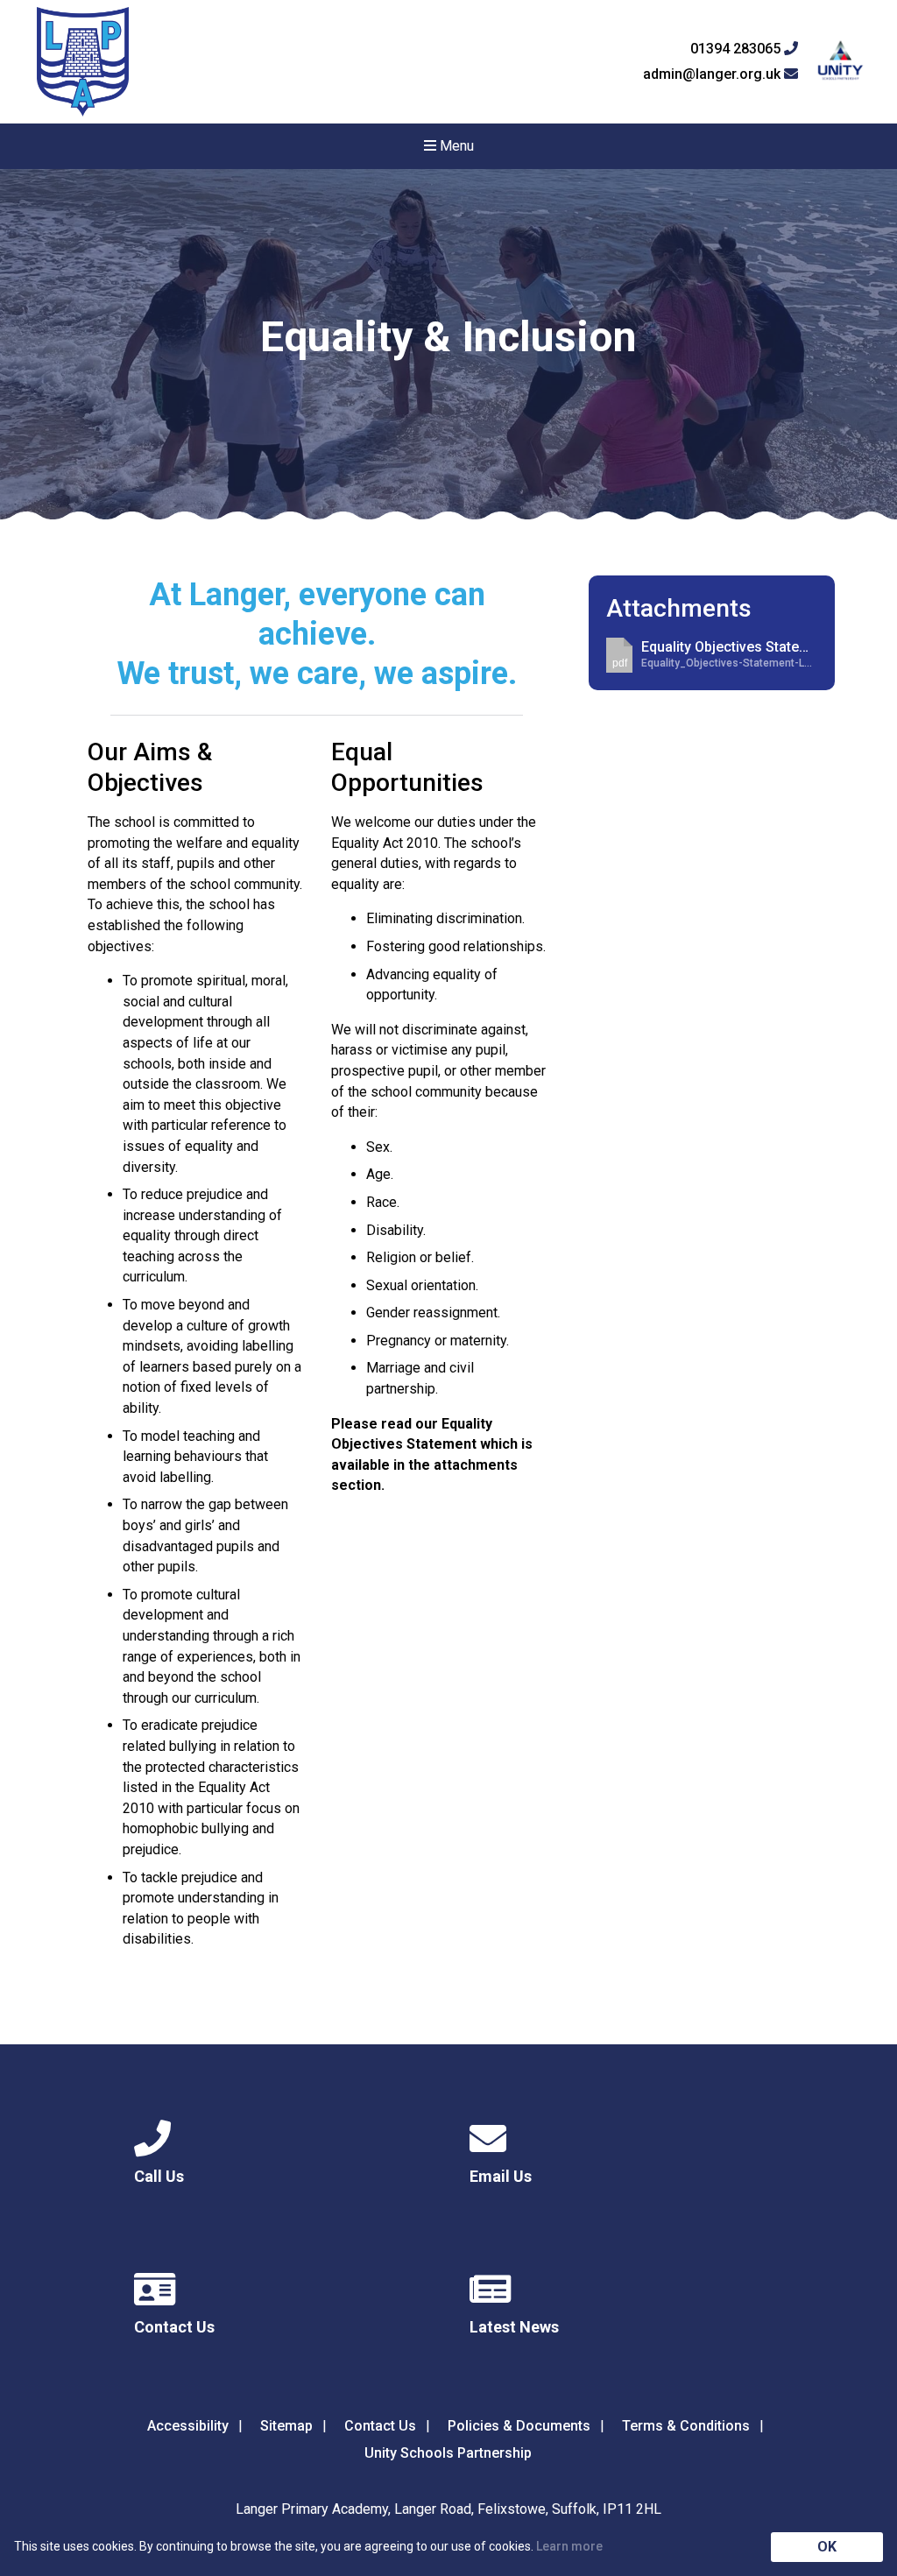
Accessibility (188, 2426)
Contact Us (380, 2426)
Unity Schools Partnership (448, 2453)
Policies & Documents (519, 2426)
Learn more (569, 2546)
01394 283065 (737, 49)
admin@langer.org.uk (713, 74)
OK (827, 2547)
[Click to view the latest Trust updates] (840, 62)
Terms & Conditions (686, 2426)
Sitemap (286, 2426)
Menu (455, 146)
